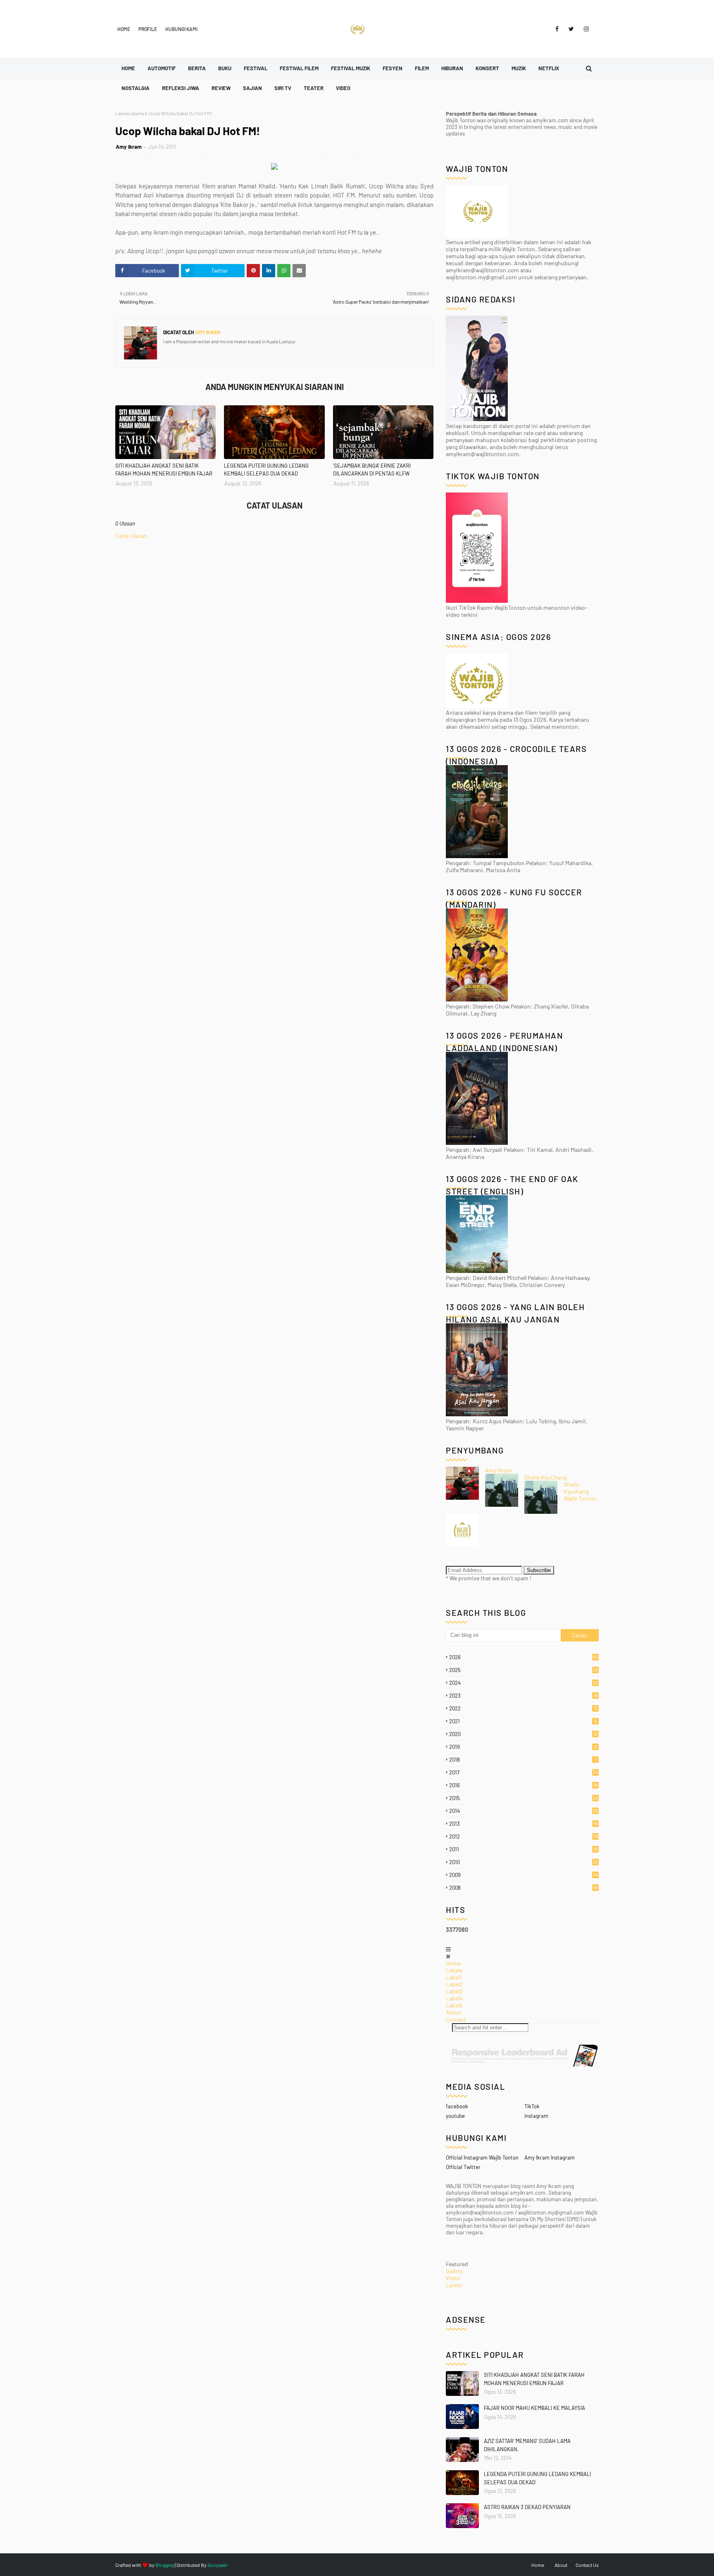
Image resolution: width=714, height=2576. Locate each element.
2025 (524, 1670)
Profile (148, 29)
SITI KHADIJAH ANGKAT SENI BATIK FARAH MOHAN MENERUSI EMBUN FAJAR (164, 470)
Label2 (454, 1984)
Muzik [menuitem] (519, 68)
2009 (524, 1875)
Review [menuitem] (221, 88)
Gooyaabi (218, 2565)
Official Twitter (463, 2167)
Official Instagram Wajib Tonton (482, 2157)
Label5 (454, 2005)
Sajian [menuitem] (252, 88)
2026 (524, 1657)
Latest (454, 2285)
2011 (524, 1849)
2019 (523, 1747)
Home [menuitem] (128, 68)
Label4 (454, 1998)
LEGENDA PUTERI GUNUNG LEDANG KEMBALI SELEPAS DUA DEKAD (266, 470)
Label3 (454, 1991)
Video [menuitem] (343, 88)
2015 (524, 1798)
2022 (524, 1708)
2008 (524, 1888)
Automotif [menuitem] (162, 68)
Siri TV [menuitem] (283, 88)
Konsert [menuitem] (487, 68)
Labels (454, 1970)
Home (124, 29)
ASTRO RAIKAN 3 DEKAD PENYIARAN (527, 2507)
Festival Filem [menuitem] (299, 68)
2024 (524, 1683)
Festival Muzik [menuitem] (351, 68)
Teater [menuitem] (314, 88)
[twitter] (571, 29)
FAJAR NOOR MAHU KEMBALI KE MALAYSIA (534, 2408)
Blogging (165, 2565)
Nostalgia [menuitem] (136, 88)
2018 (523, 1760)
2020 (523, 1734)
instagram (536, 2116)
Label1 (454, 1977)
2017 (524, 1772)
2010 (524, 1862)
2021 (523, 1721)
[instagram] (585, 29)
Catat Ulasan (131, 536)
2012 (524, 1836)
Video (453, 2278)
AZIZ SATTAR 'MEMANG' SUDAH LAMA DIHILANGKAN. (527, 2445)
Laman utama (130, 113)
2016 (524, 1785)
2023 (524, 1696)
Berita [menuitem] (197, 68)
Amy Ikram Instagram (550, 2157)
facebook (457, 2106)
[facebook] (557, 29)
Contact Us (587, 2565)
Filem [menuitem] (422, 68)
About (454, 2012)
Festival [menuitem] (256, 68)
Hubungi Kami (181, 29)
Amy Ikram (129, 147)
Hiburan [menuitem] (452, 68)
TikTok (532, 2106)
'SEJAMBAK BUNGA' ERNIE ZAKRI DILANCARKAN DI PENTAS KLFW (372, 470)
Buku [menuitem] (225, 68)
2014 (524, 1811)
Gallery (454, 2271)
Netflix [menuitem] (549, 68)
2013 (524, 1824)
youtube (455, 2116)
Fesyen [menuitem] (393, 68)
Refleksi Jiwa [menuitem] (181, 88)
